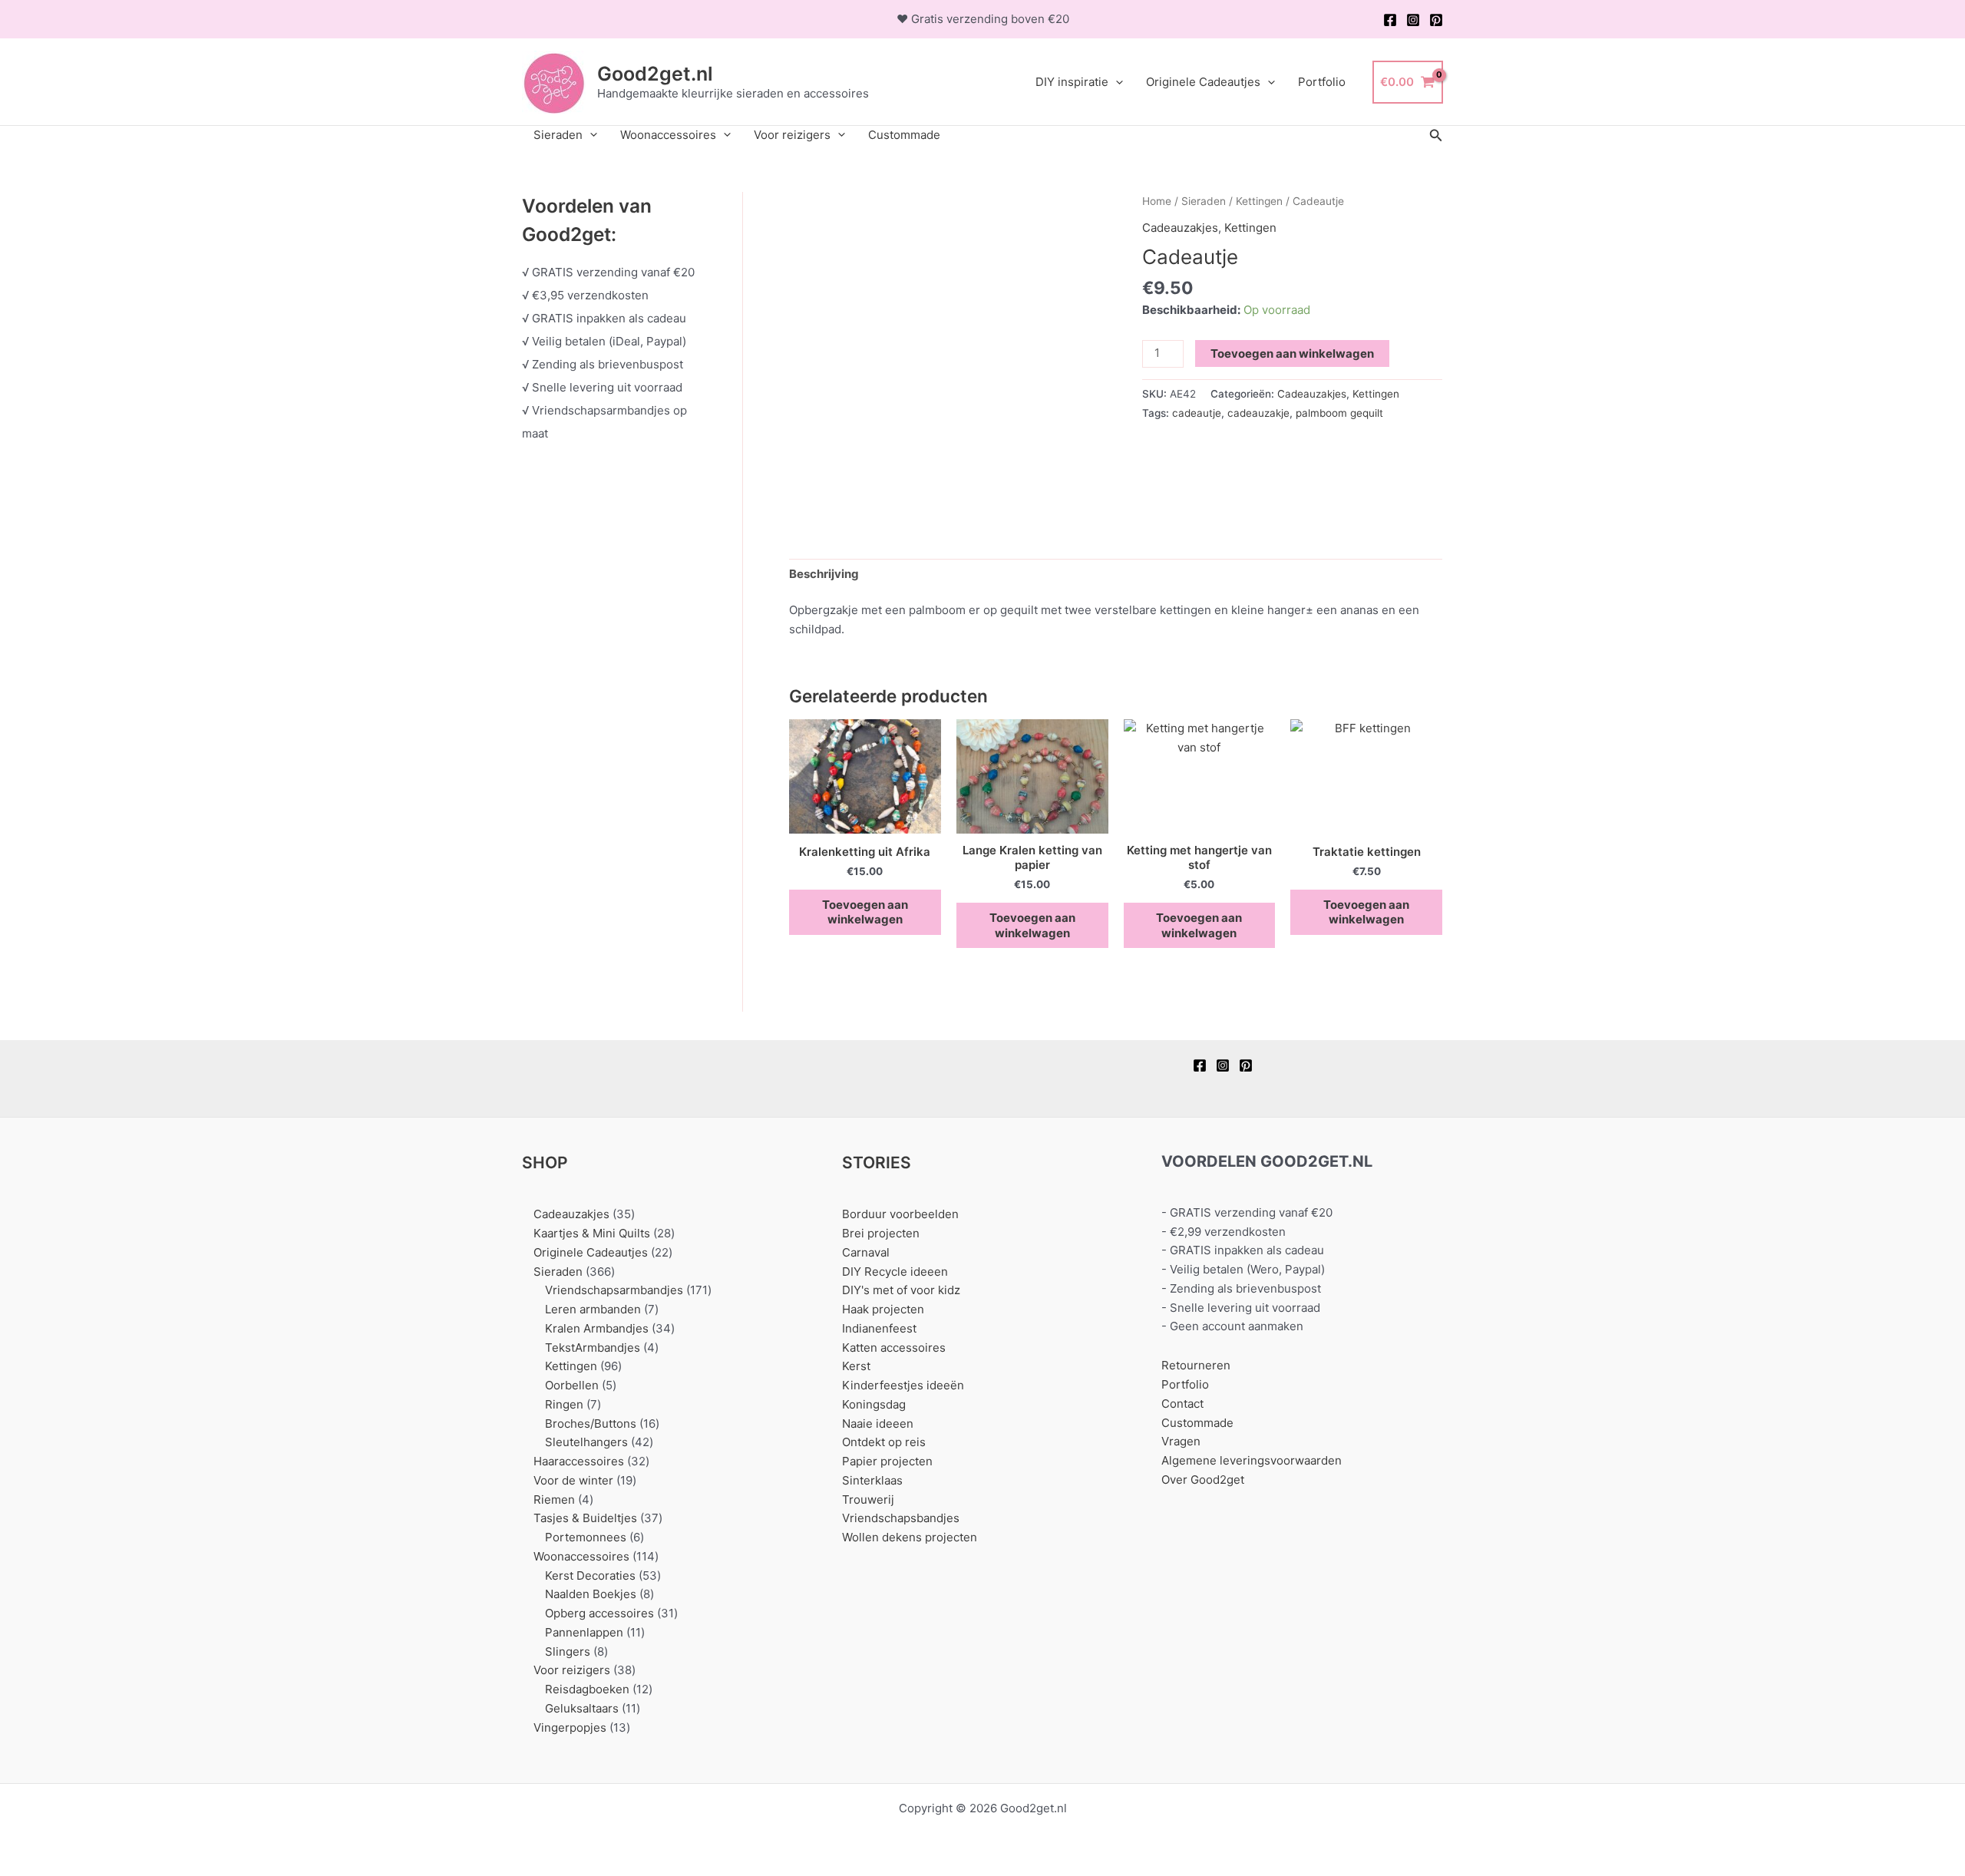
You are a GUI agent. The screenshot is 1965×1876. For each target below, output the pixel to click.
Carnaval (866, 1252)
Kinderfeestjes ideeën (903, 1385)
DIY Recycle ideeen (895, 1272)
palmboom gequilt (1339, 413)
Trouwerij (868, 1499)
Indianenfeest (879, 1328)
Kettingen (1259, 201)
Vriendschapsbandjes (901, 1518)
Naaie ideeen (878, 1424)
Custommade (904, 135)
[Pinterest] (1436, 20)
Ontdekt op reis (884, 1442)
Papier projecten (887, 1461)
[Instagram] (1413, 20)
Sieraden (558, 135)
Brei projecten (881, 1233)
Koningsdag (874, 1404)
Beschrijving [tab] (824, 574)
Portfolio (1322, 82)
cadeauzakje (1258, 413)
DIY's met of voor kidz (901, 1290)
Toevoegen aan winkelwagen (1292, 353)
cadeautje (1197, 413)
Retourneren (1196, 1365)
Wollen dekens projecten (910, 1537)
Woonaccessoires (668, 135)
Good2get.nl (655, 74)
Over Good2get (1203, 1480)
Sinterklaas (872, 1480)
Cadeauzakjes (1180, 228)
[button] (1436, 135)
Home (1157, 201)
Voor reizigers (792, 135)
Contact (1182, 1404)
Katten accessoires (894, 1348)
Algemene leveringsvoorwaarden (1252, 1460)
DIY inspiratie (1072, 82)
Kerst (856, 1366)
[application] (1116, 82)
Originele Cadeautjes (1203, 82)
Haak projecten (883, 1309)
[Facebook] (1390, 20)
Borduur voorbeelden (900, 1214)
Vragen (1181, 1441)
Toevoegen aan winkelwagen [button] (865, 912)
